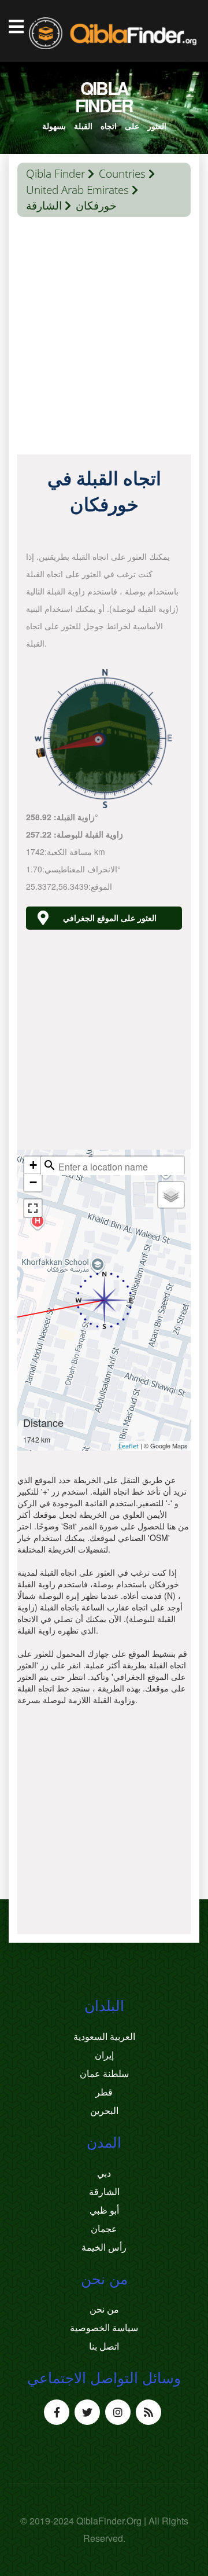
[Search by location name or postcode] (50, 1165)
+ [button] (33, 1165)
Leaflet (129, 1446)
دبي (104, 2173)
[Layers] (171, 1195)
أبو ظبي (104, 2210)
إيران (104, 2055)
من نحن (104, 2309)
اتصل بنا (104, 2346)
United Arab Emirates (77, 190)
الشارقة (44, 206)
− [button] (33, 1182)
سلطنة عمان (104, 2074)
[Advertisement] (104, 339)
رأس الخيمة (104, 2247)
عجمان (104, 2229)
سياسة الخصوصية (104, 2328)
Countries (122, 174)
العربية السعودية (104, 2036)
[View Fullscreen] (33, 1208)
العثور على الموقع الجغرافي (110, 918)
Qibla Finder (55, 174)
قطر (104, 2092)
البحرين (104, 2111)
